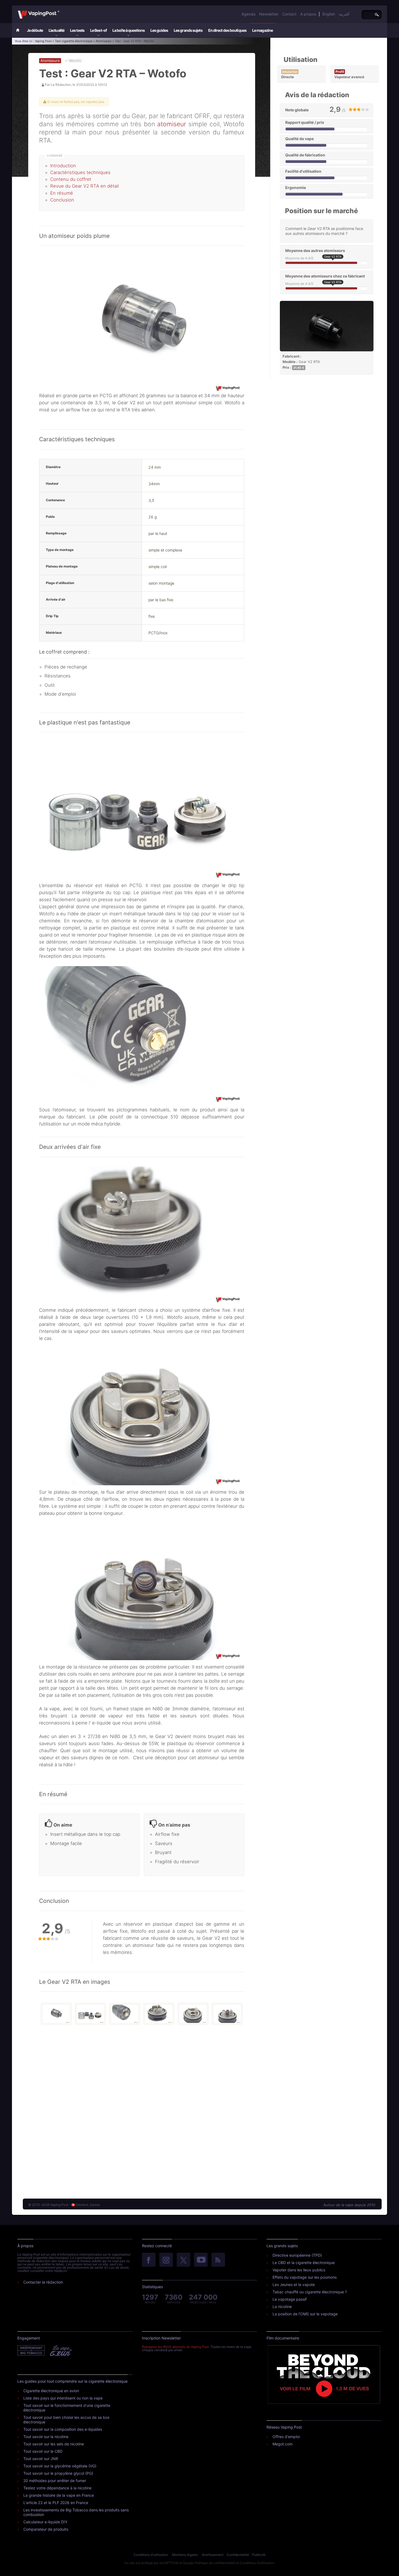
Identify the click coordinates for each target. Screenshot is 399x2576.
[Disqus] (142, 2110)
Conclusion (62, 200)
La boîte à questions (129, 30)
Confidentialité (238, 2555)
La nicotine (282, 2307)
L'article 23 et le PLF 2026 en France (56, 2503)
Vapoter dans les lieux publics (299, 2270)
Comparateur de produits (46, 2529)
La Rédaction (61, 85)
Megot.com (283, 2444)
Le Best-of (98, 30)
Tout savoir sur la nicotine (46, 2437)
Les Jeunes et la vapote (294, 2285)
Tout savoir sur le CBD (43, 2451)
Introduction (63, 166)
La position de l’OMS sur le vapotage (305, 2314)
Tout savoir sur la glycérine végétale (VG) (60, 2466)
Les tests (77, 30)
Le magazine (262, 30)
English (329, 14)
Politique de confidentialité (215, 2563)
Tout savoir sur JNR (41, 2459)
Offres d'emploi (286, 2437)
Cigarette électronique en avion (51, 2391)
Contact (289, 14)
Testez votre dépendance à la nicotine (57, 2488)
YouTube (201, 2260)
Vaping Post (61, 11)
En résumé (62, 193)
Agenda (248, 14)
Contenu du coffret (71, 179)
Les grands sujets (188, 30)
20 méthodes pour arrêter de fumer (55, 2481)
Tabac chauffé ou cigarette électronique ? (310, 2292)
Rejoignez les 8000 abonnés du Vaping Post (175, 2347)
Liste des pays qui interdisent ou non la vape (63, 2398)
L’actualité (56, 30)
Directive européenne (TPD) (297, 2255)
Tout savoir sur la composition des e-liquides (63, 2429)
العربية (344, 14)
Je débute (35, 30)
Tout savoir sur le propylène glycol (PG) (58, 2473)
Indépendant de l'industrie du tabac (31, 2351)
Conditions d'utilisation (151, 2555)
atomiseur (172, 124)
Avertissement (213, 2555)
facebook (149, 2260)
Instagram (166, 2260)
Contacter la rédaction (43, 2282)
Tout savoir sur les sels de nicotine (54, 2444)
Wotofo (75, 61)
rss (218, 2260)
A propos (308, 14)
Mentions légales (185, 2555)
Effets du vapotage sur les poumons (305, 2277)
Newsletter (269, 14)
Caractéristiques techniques (80, 172)
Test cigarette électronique (74, 41)
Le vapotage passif (290, 2299)
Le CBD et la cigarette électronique (304, 2263)
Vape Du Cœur (60, 2351)
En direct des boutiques (227, 30)
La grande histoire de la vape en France (59, 2495)
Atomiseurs (104, 41)
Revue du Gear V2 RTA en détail (85, 186)
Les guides (159, 30)
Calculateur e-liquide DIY (45, 2522)
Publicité (259, 2555)
